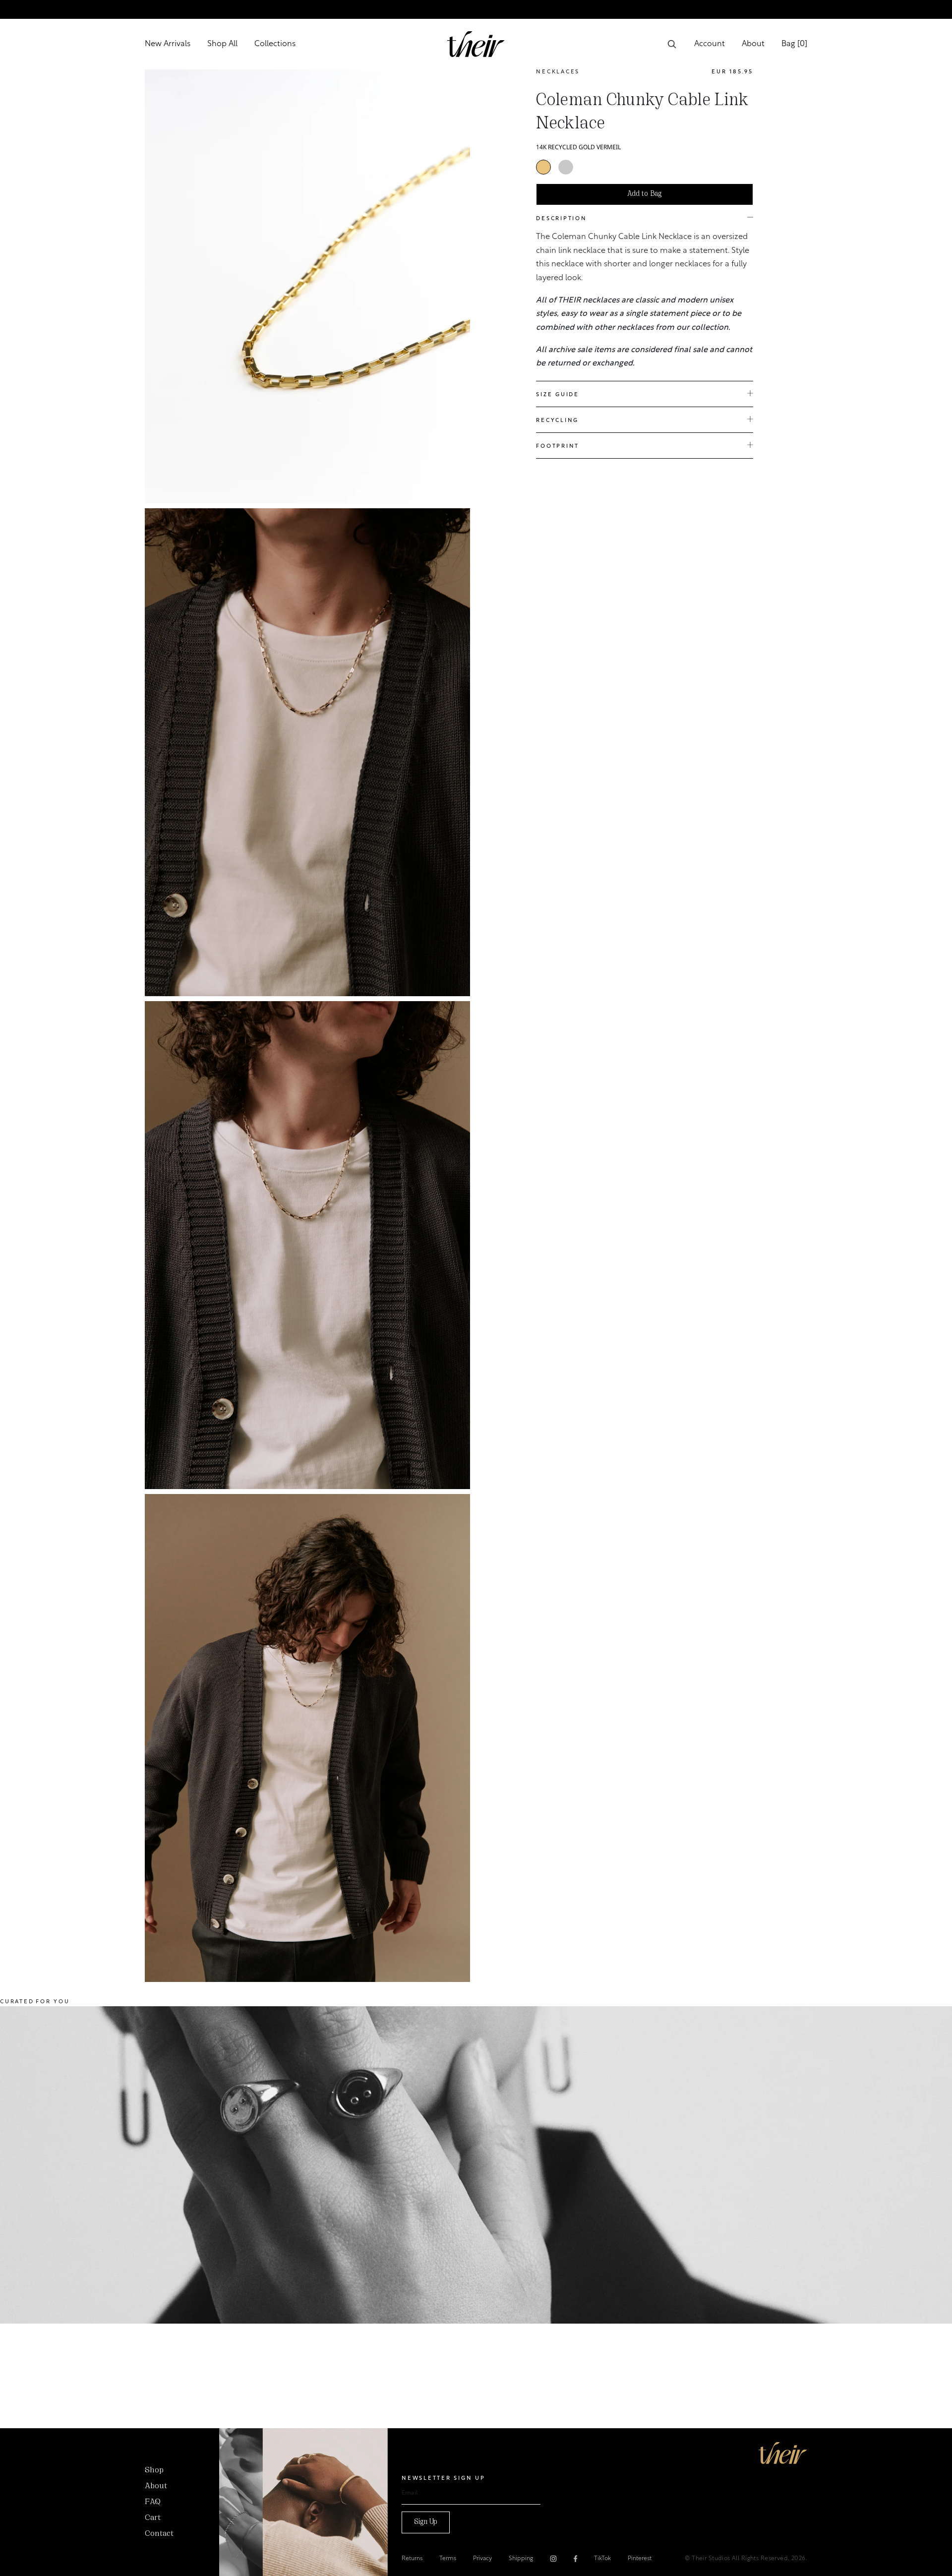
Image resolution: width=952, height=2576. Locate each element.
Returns (412, 2559)
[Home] (783, 2453)
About (753, 44)
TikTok (602, 2559)
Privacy (482, 2559)
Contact (159, 2534)
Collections (275, 44)
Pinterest (640, 2559)
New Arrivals (168, 44)
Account (710, 44)
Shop (154, 2470)
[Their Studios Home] (476, 44)
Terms (448, 2559)
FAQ (153, 2502)
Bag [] (794, 44)
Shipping (521, 2559)
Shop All (222, 44)
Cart (153, 2518)
